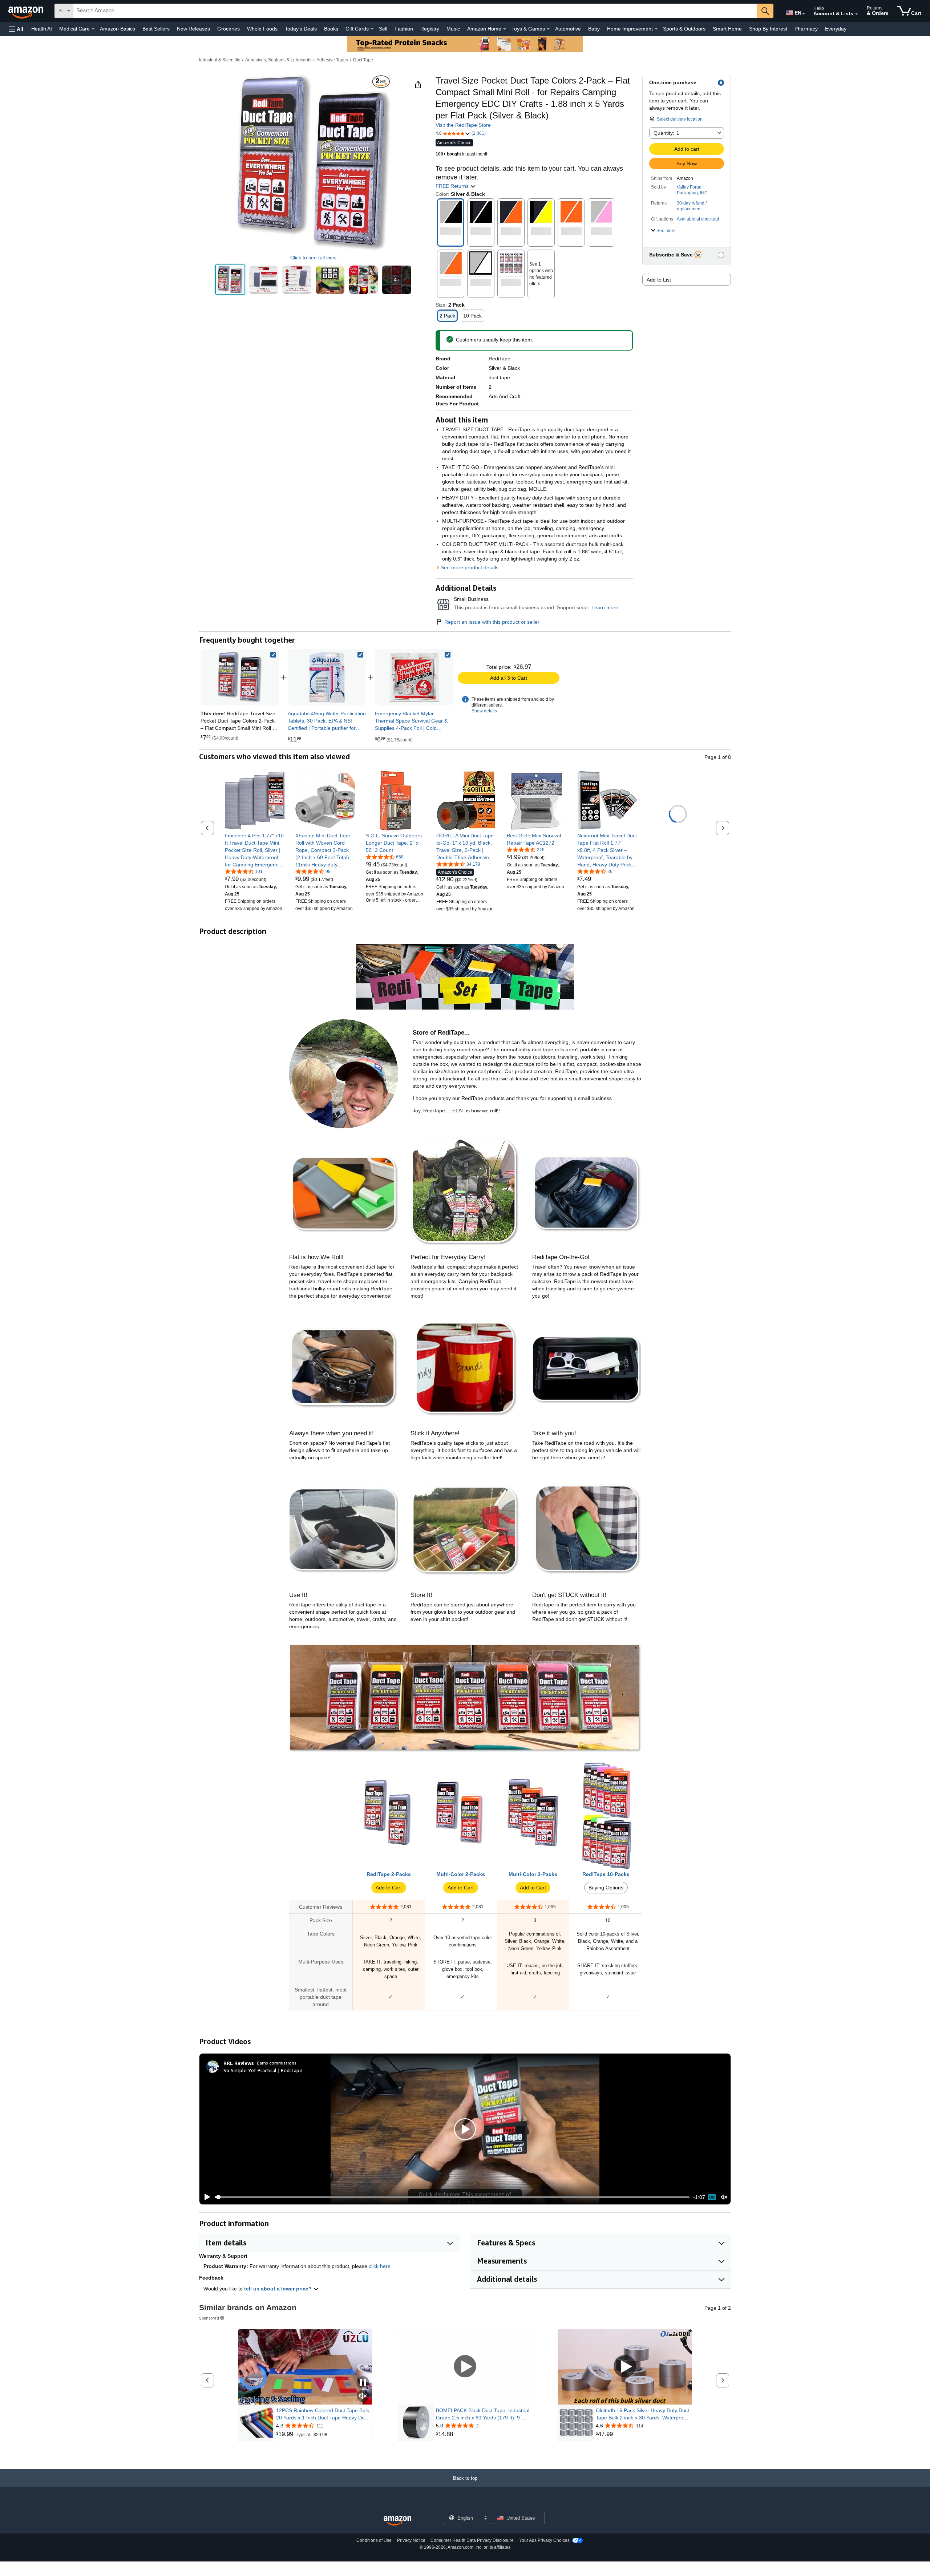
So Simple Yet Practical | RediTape (263, 2070)
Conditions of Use (374, 2540)
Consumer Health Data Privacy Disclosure (472, 2540)
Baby (594, 29)
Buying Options (606, 1888)
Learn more (605, 607)
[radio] (230, 280)
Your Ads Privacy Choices (544, 2540)
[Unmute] (724, 2197)
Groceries (229, 29)
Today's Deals (301, 29)
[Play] (205, 2197)
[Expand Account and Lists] (857, 14)
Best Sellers (156, 29)
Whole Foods (262, 29)
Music (453, 29)
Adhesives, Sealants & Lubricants (278, 60)
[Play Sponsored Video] (465, 2367)
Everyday (836, 29)
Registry (430, 29)
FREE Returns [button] (453, 186)
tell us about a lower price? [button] (279, 2289)
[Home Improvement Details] (656, 29)
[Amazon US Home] (397, 2521)
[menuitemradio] (712, 2197)
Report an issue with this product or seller (492, 622)
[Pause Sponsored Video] (363, 2383)
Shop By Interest (768, 29)
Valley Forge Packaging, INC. (693, 190)
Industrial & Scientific (220, 60)
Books (331, 29)
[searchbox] (415, 11)
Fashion (404, 29)
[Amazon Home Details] (505, 29)
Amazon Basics (118, 29)
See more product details (470, 567)
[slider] (452, 2197)
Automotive (568, 29)
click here (380, 2266)
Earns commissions (277, 2063)
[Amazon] (27, 11)
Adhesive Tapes (332, 60)
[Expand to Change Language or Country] (804, 14)
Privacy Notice (411, 2540)
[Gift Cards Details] (372, 29)
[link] (327, 677)
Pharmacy (806, 29)
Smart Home (727, 29)
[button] (16, 29)
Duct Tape (363, 60)
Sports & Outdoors (684, 29)
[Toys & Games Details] (548, 29)
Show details (484, 711)
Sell (383, 29)
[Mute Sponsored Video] (363, 2396)
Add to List (659, 280)
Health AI (42, 29)
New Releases (193, 29)
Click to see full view (313, 258)
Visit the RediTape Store (463, 125)
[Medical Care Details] (93, 29)
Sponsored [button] (209, 2318)
